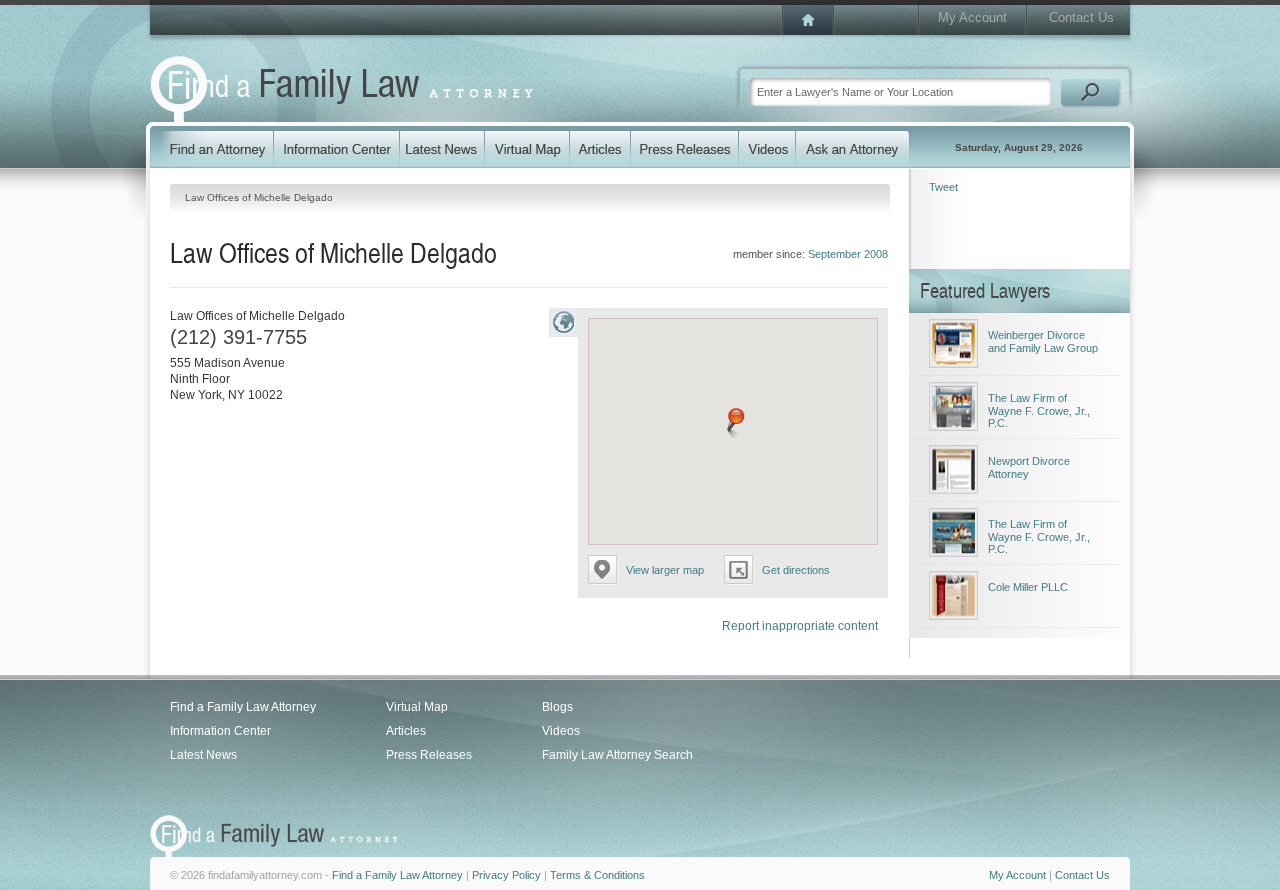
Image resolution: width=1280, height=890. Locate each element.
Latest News (203, 755)
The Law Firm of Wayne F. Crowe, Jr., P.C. (1039, 410)
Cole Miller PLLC (1028, 587)
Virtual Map (417, 707)
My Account (972, 17)
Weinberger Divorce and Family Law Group (1043, 341)
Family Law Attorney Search (617, 755)
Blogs (557, 707)
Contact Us (1081, 17)
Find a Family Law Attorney (243, 707)
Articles (406, 731)
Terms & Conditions (597, 875)
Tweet (943, 187)
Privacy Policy (506, 875)
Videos (561, 731)
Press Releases (429, 755)
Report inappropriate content (800, 626)
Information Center (220, 731)
